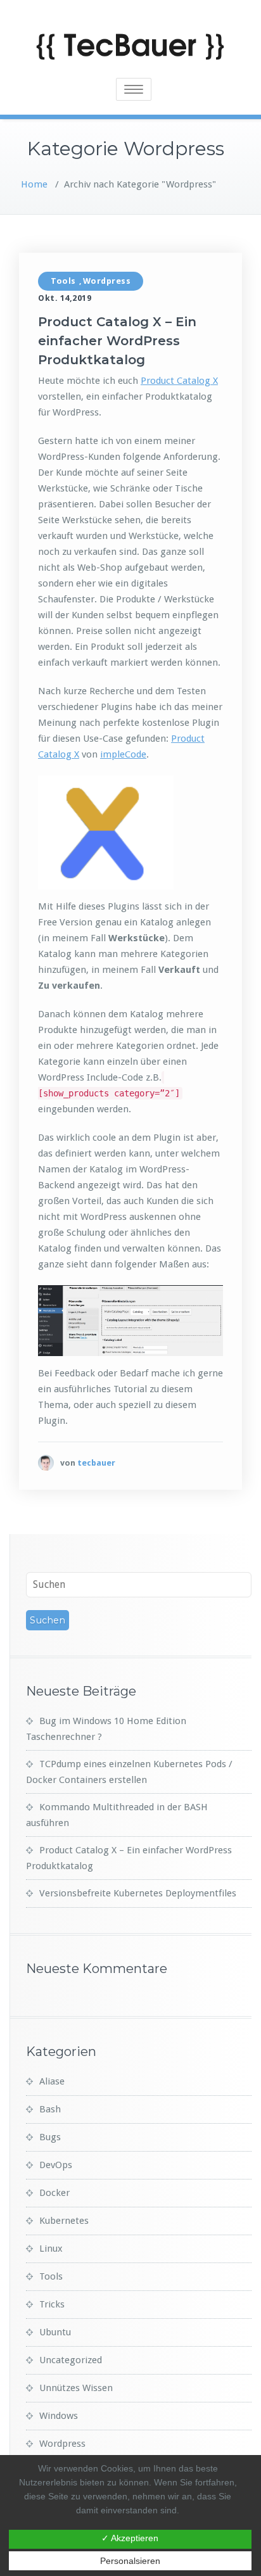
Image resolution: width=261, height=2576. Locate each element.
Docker (54, 2193)
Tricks (52, 2304)
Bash (50, 2109)
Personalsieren (130, 2561)
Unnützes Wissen (76, 2388)
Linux (51, 2249)
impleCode (123, 754)
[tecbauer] (46, 1463)
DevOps (56, 2165)
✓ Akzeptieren (130, 2538)
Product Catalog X (179, 381)
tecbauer (96, 1463)
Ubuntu (55, 2332)
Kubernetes (64, 2221)
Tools (63, 281)
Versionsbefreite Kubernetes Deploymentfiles (138, 1893)
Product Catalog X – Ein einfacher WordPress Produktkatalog (117, 341)
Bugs (50, 2137)
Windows (59, 2416)
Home (34, 184)
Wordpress (107, 281)
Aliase (52, 2081)
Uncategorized (71, 2360)
